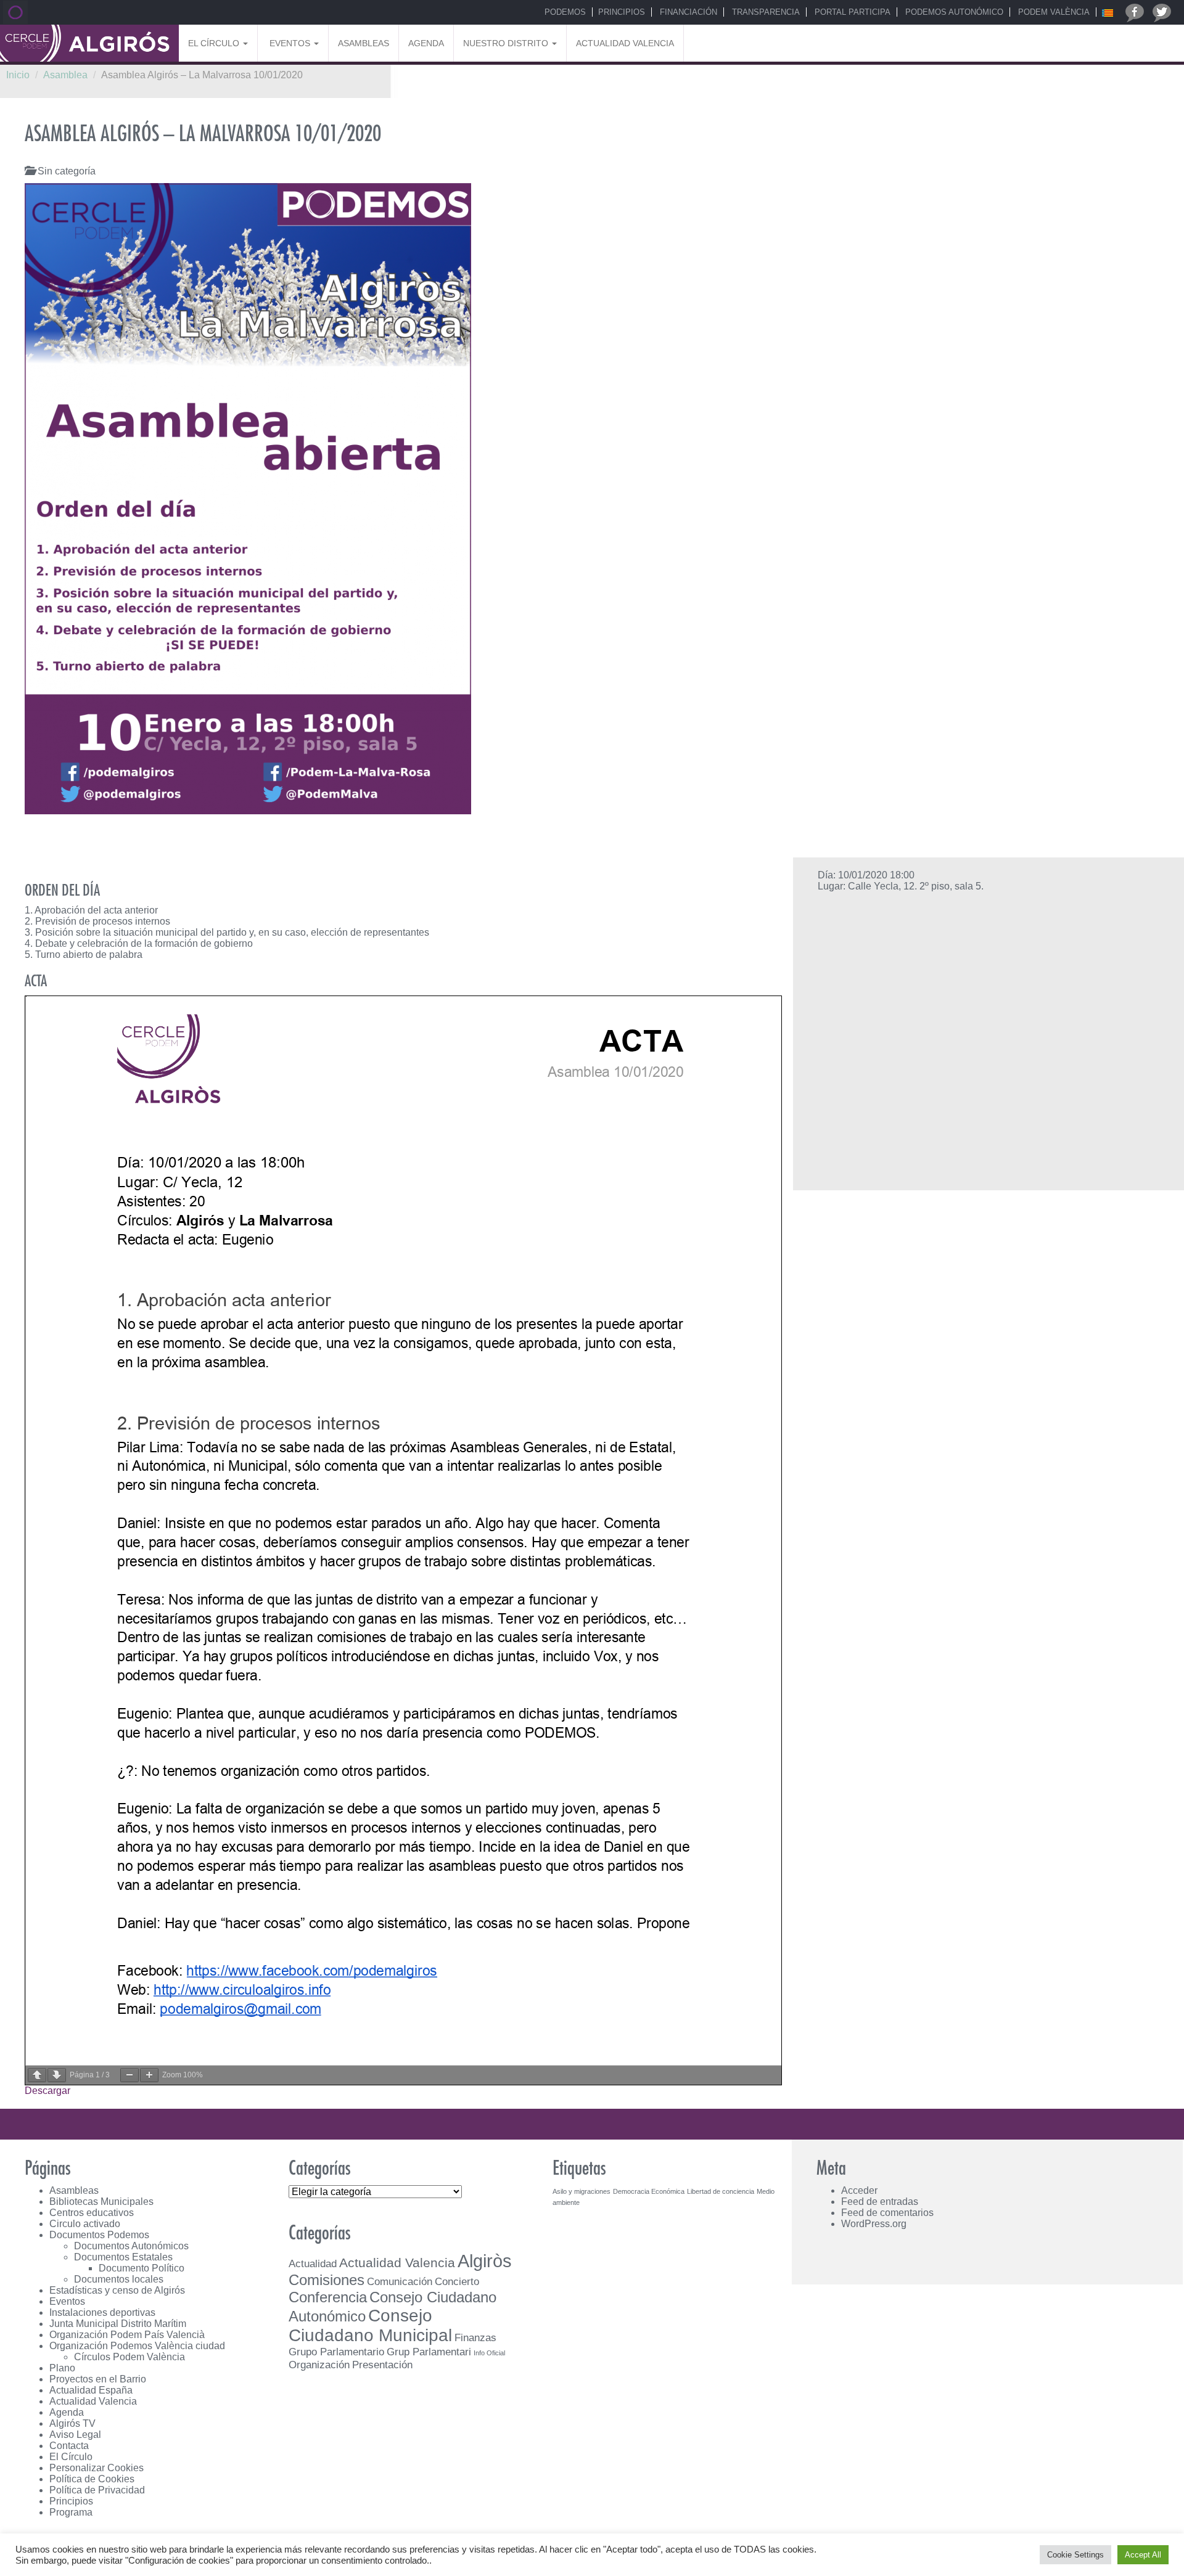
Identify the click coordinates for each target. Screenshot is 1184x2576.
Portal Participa (851, 12)
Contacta (69, 2446)
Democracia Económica (649, 2191)
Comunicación (400, 2281)
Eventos (290, 43)
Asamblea (65, 75)
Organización (319, 2365)
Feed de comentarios (887, 2213)
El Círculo (215, 43)
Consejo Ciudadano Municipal (370, 2325)
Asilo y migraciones (582, 2191)
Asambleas (364, 43)
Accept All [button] (1143, 2555)
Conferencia (328, 2297)
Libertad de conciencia (721, 2191)
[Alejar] (129, 2075)
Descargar (47, 2091)
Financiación (687, 12)
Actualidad (313, 2263)
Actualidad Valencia (625, 43)
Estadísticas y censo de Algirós (117, 2290)
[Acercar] (149, 2075)
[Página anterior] (37, 2075)
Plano (62, 2368)
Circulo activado (85, 2224)
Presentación (382, 2365)
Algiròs (485, 2261)
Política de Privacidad (97, 2490)
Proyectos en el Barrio (98, 2379)
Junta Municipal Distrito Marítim (118, 2324)
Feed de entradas (880, 2202)
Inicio (18, 75)
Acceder (859, 2190)
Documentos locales (119, 2279)
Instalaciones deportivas (102, 2312)
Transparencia (765, 12)
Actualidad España (91, 2390)
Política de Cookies (92, 2479)
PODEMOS (564, 12)
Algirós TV (72, 2423)
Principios (622, 12)
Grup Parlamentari (429, 2352)
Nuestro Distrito (507, 43)
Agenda (426, 43)
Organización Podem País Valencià (127, 2335)
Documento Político (142, 2268)
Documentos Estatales (123, 2257)
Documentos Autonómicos (131, 2246)
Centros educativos (92, 2213)
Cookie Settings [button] (1075, 2555)
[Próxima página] (57, 2075)
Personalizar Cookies (97, 2468)
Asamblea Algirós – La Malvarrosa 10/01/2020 (203, 134)
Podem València (1053, 12)
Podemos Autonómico (953, 12)
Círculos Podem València (129, 2357)
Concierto (457, 2281)
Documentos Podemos (99, 2235)
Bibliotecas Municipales (101, 2202)
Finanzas (475, 2337)
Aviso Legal (75, 2435)
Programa (71, 2512)
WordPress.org (874, 2224)
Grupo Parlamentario (336, 2352)
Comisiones (327, 2280)
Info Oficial (489, 2353)
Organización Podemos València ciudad (137, 2346)
